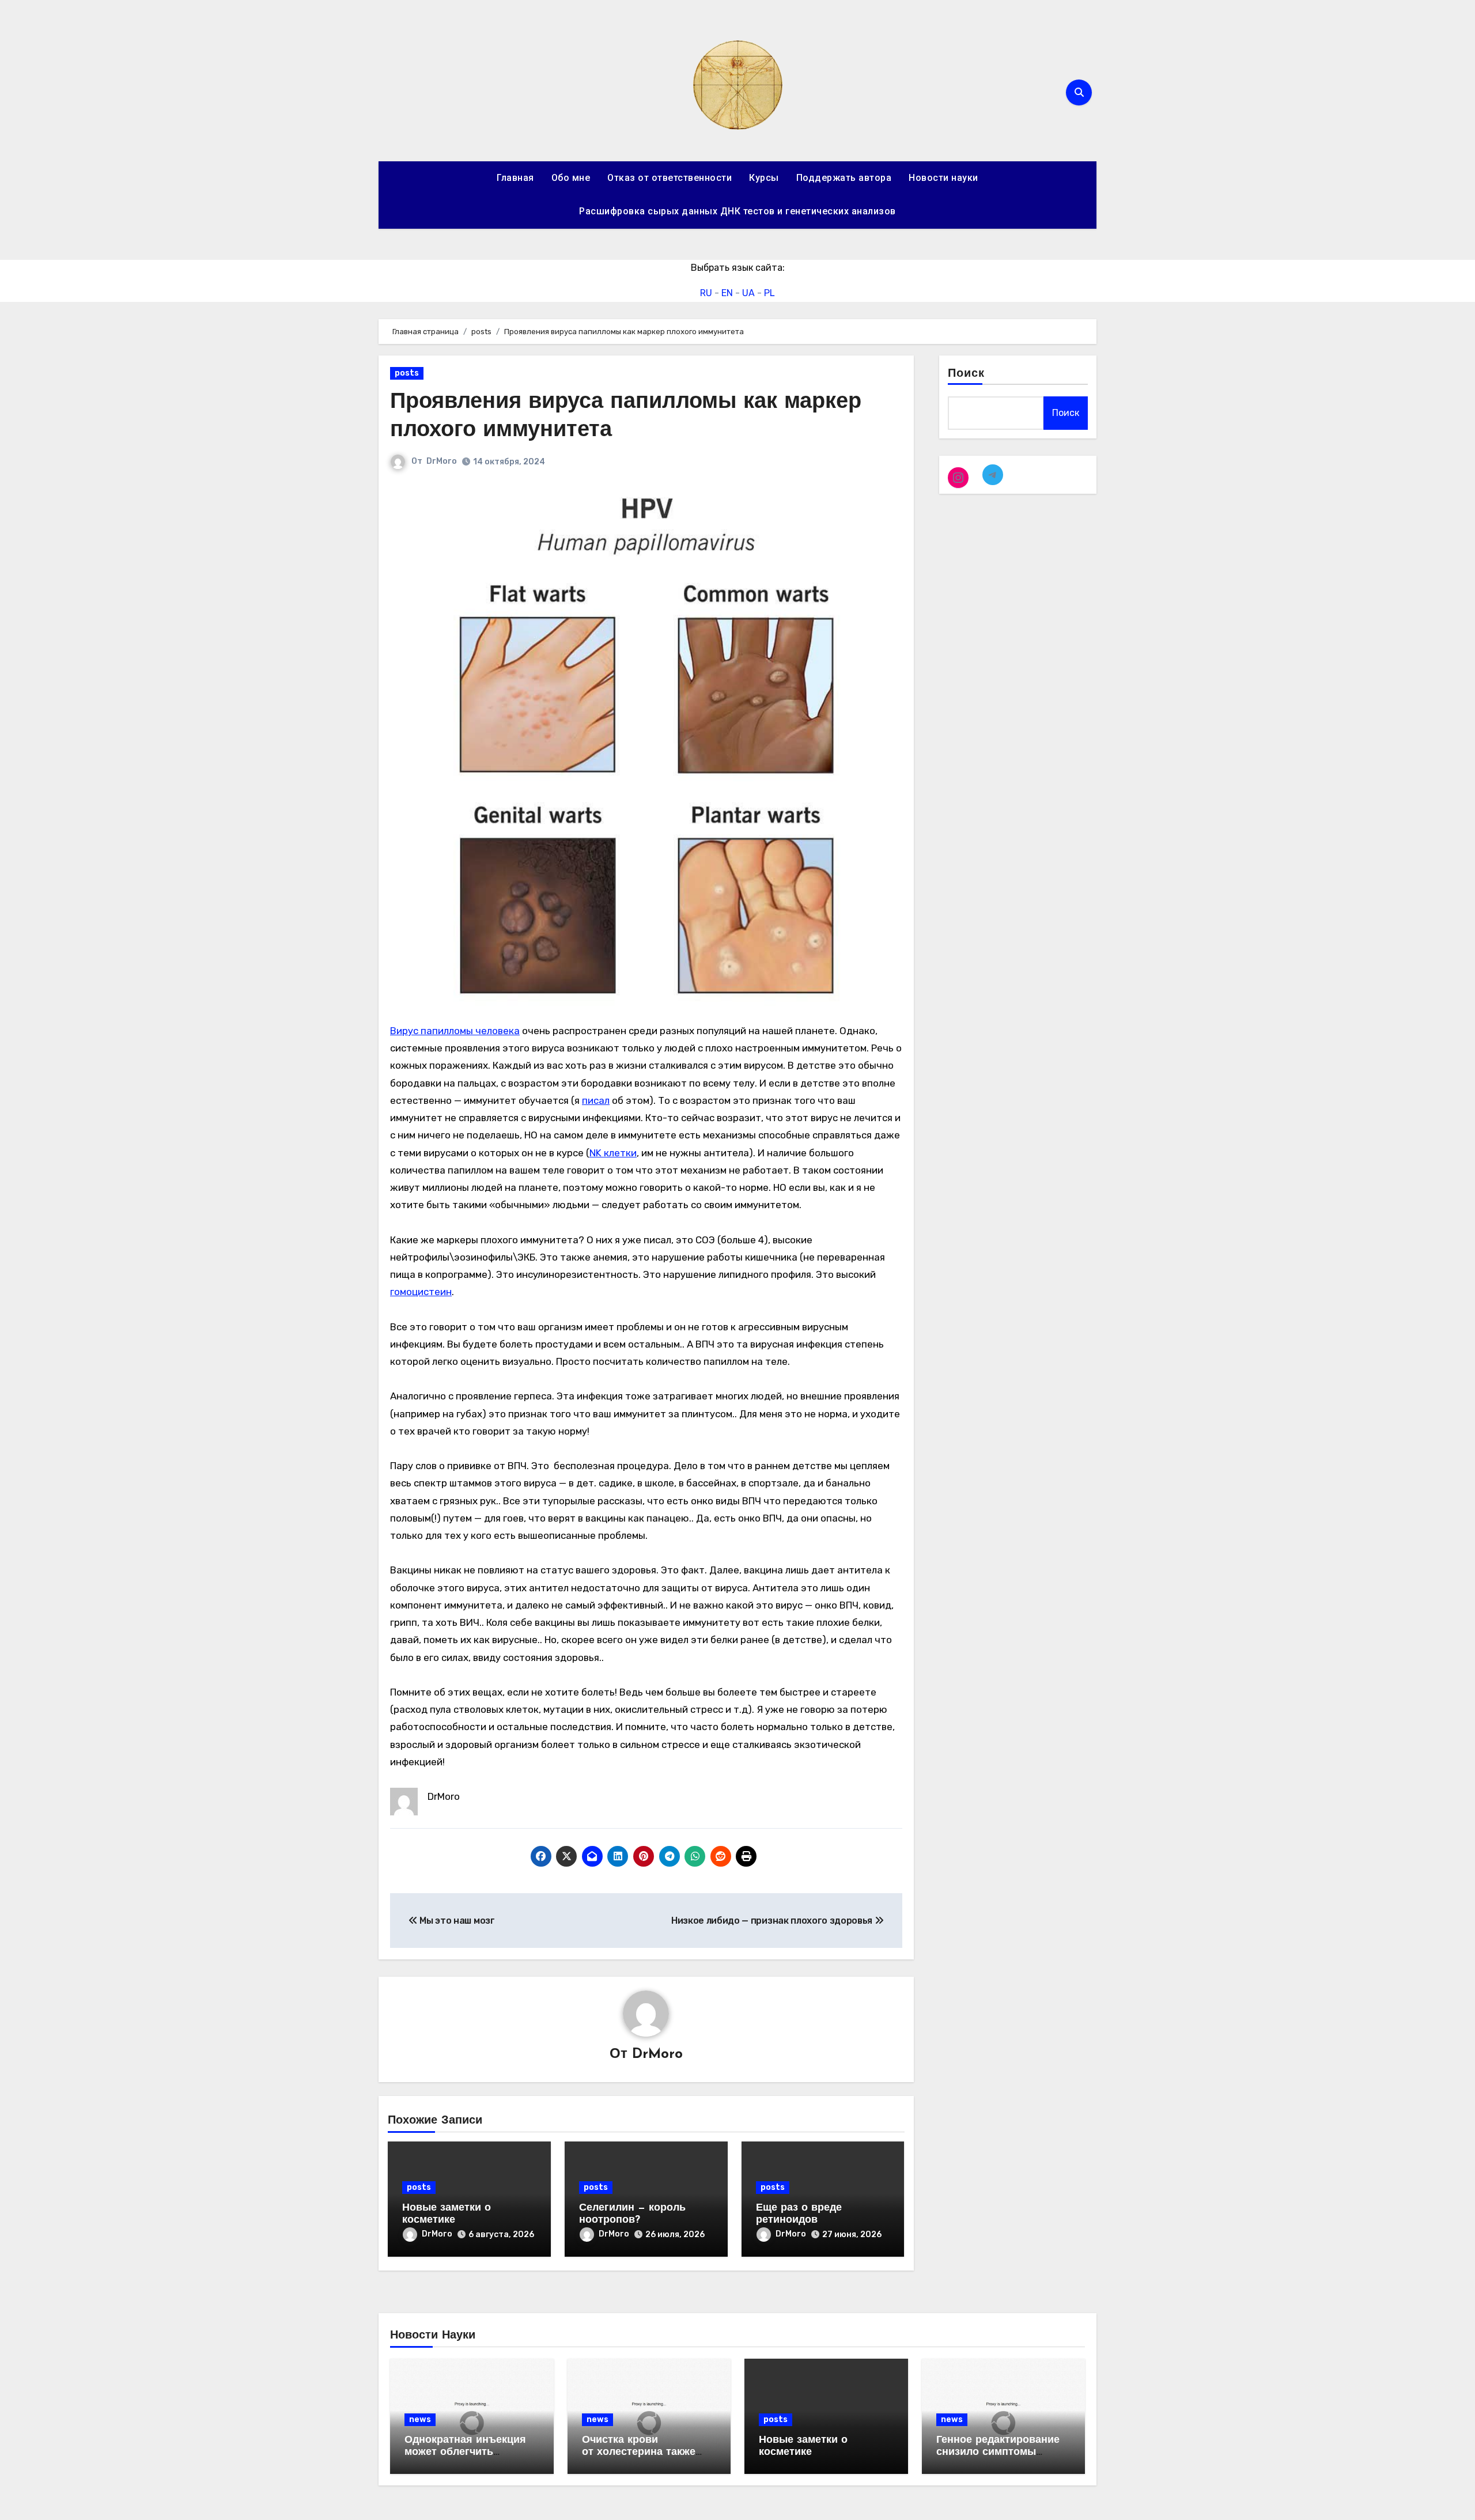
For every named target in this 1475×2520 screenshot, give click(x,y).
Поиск (967, 374)
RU (706, 293)
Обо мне (571, 178)
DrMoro (442, 461)
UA (748, 293)
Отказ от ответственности (670, 178)
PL (769, 293)
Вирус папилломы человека (455, 1031)
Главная (515, 178)
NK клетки (613, 1153)
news (420, 2419)
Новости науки (943, 178)
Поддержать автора (844, 178)
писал (596, 1100)
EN (727, 293)
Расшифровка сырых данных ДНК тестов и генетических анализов (737, 211)
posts (407, 373)
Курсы (764, 178)
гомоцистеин (421, 1292)
